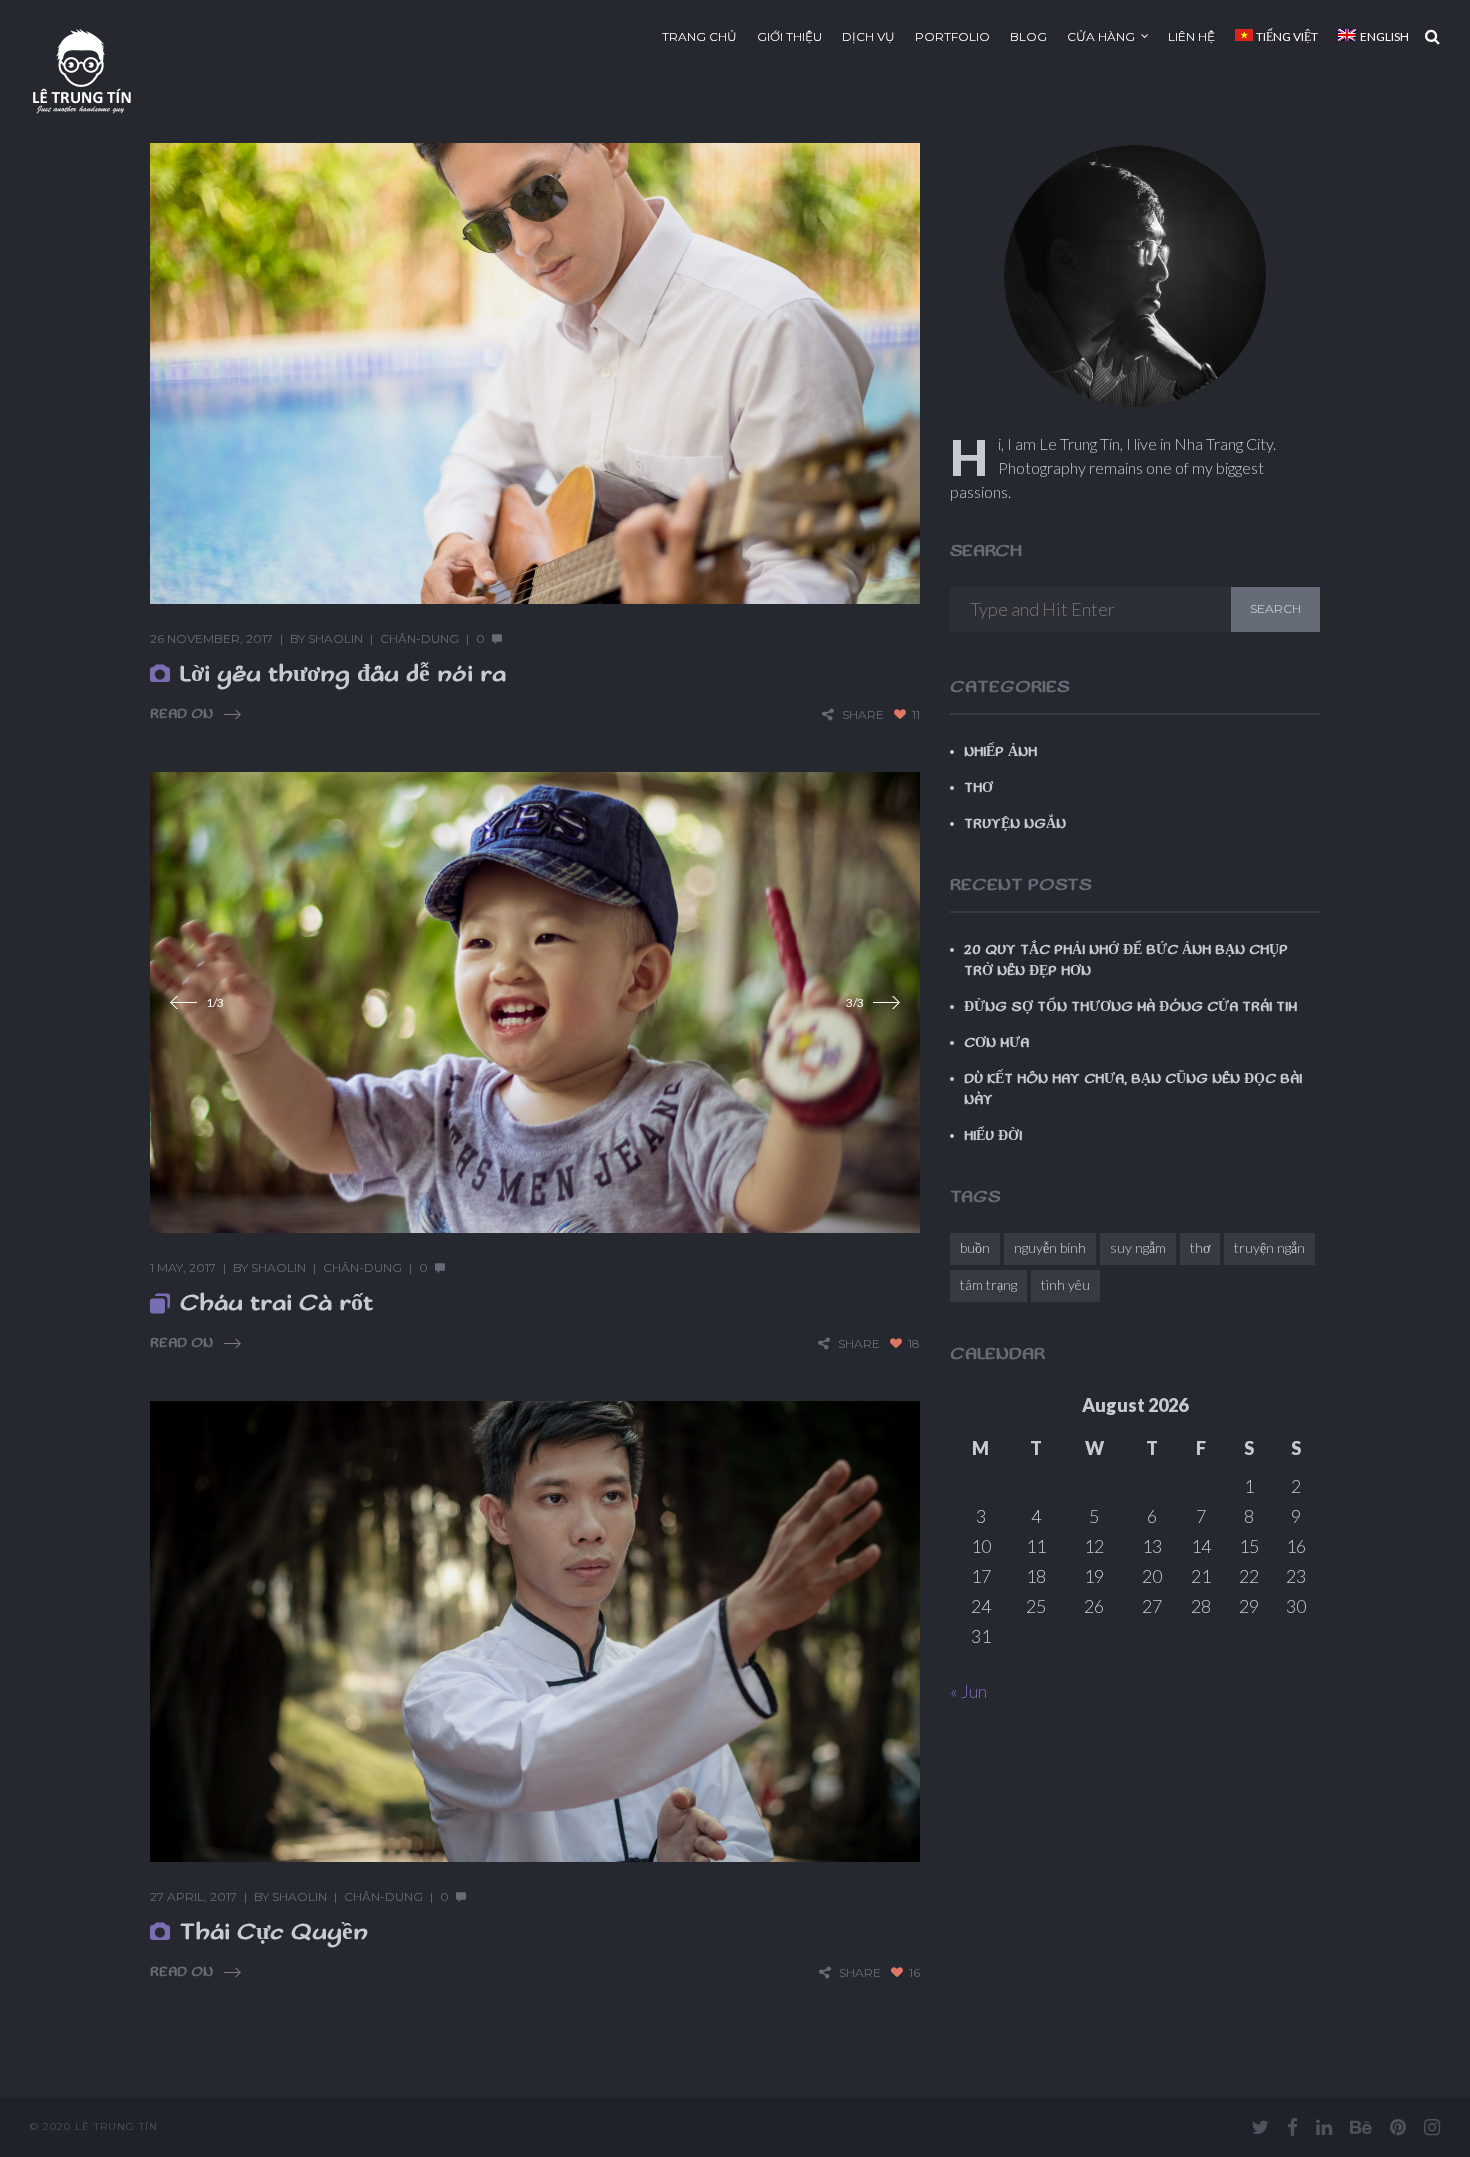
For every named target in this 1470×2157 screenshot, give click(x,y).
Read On (181, 714)
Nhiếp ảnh (1000, 752)
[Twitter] (1260, 2127)
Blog (1028, 36)
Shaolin (335, 638)
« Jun (968, 1691)
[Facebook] (1292, 2127)
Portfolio (952, 36)
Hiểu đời (993, 1136)
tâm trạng (988, 1284)
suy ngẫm (1138, 1247)
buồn (975, 1247)
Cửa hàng (1101, 36)
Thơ (978, 788)
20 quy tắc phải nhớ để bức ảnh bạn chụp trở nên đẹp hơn (1126, 960)
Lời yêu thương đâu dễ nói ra (343, 674)
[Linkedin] (1324, 2127)
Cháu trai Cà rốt (276, 1303)
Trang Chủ (699, 36)
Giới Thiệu (789, 36)
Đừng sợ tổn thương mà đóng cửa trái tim (1130, 1007)
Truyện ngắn (1015, 824)
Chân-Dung (419, 638)
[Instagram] (1432, 2127)
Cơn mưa (996, 1043)
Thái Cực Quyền (274, 1932)
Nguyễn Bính (1050, 1247)
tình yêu (1065, 1284)
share (863, 714)
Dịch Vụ (868, 36)
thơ (1200, 1247)
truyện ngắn (1269, 1247)
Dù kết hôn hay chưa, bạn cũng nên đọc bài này (1133, 1089)
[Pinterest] (1398, 2127)
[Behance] (1361, 2127)
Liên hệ (1191, 36)
